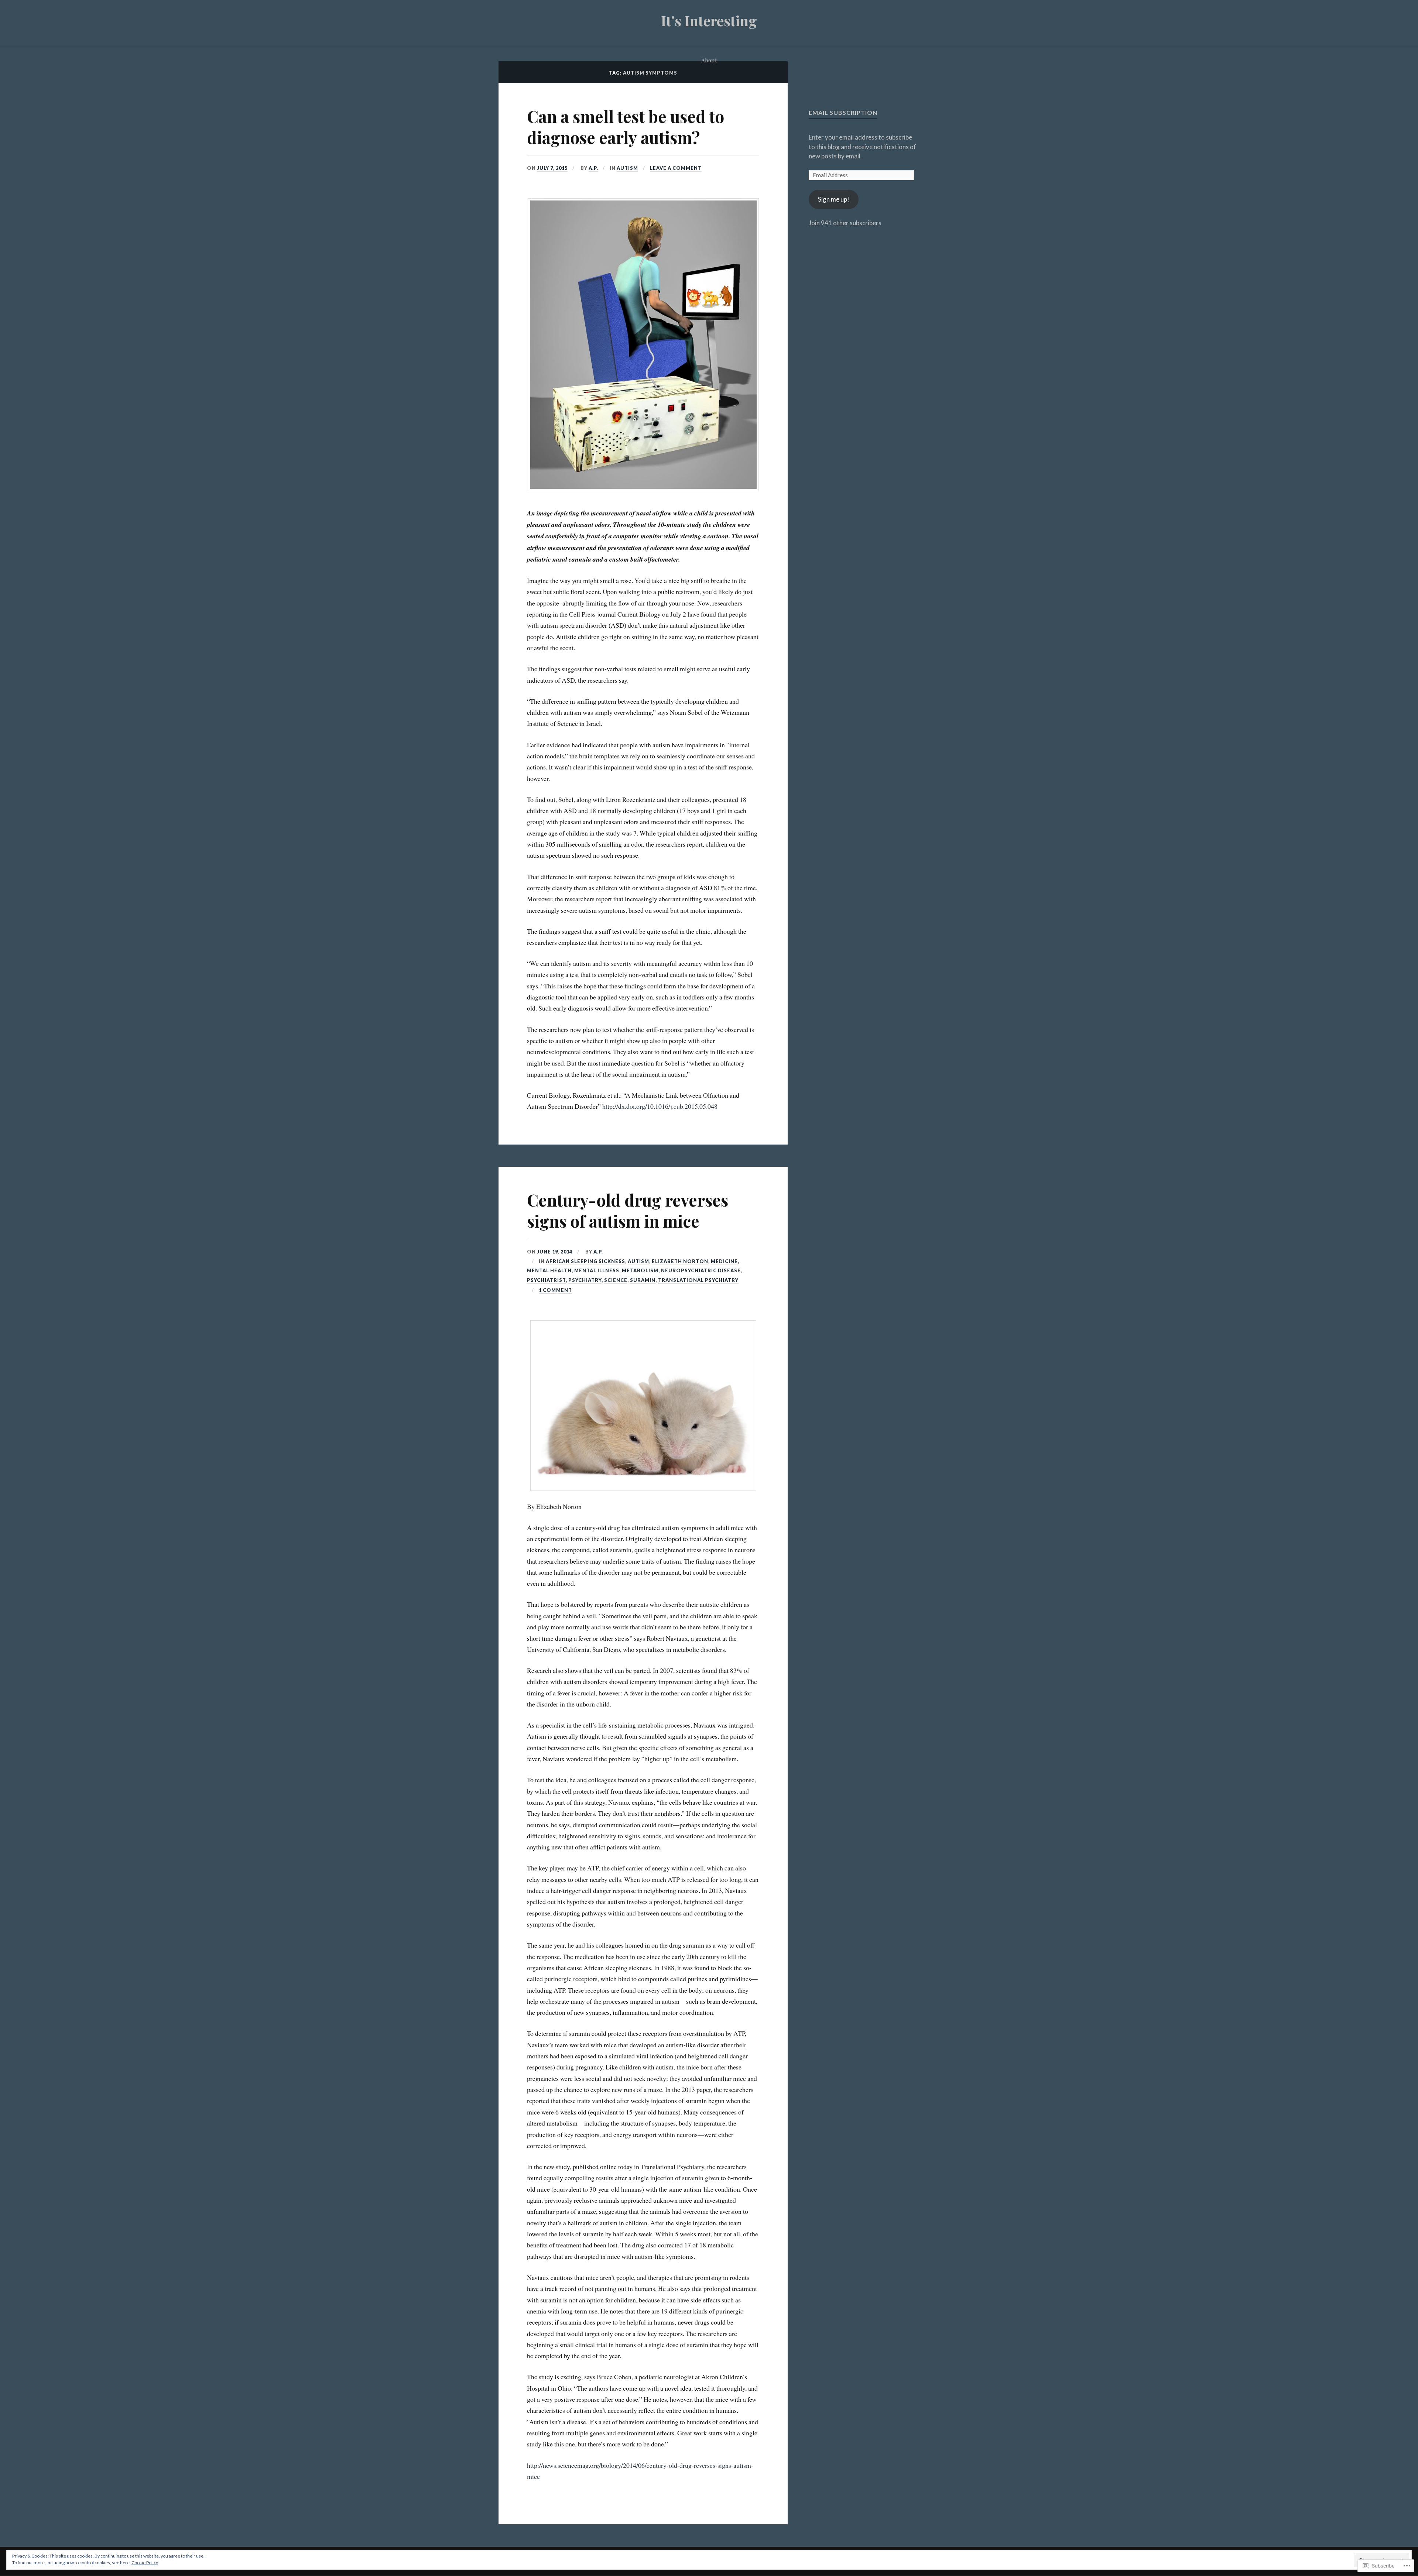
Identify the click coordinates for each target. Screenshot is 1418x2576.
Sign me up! (834, 199)
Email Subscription (843, 112)
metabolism (640, 1270)
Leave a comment (676, 168)
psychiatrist (546, 1280)
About (709, 60)
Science (616, 1280)
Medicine (724, 1261)
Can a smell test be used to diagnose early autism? (626, 127)
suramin (643, 1280)
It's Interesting (709, 20)
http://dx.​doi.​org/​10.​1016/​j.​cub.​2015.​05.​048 (660, 1106)
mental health (549, 1270)
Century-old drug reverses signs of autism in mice (628, 1210)
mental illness (597, 1270)
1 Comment (555, 1290)
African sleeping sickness (585, 1261)
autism (627, 168)
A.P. (593, 168)
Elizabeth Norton (680, 1261)
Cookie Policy (145, 2563)
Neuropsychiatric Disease (701, 1270)
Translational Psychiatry (698, 1280)
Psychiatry (585, 1280)
